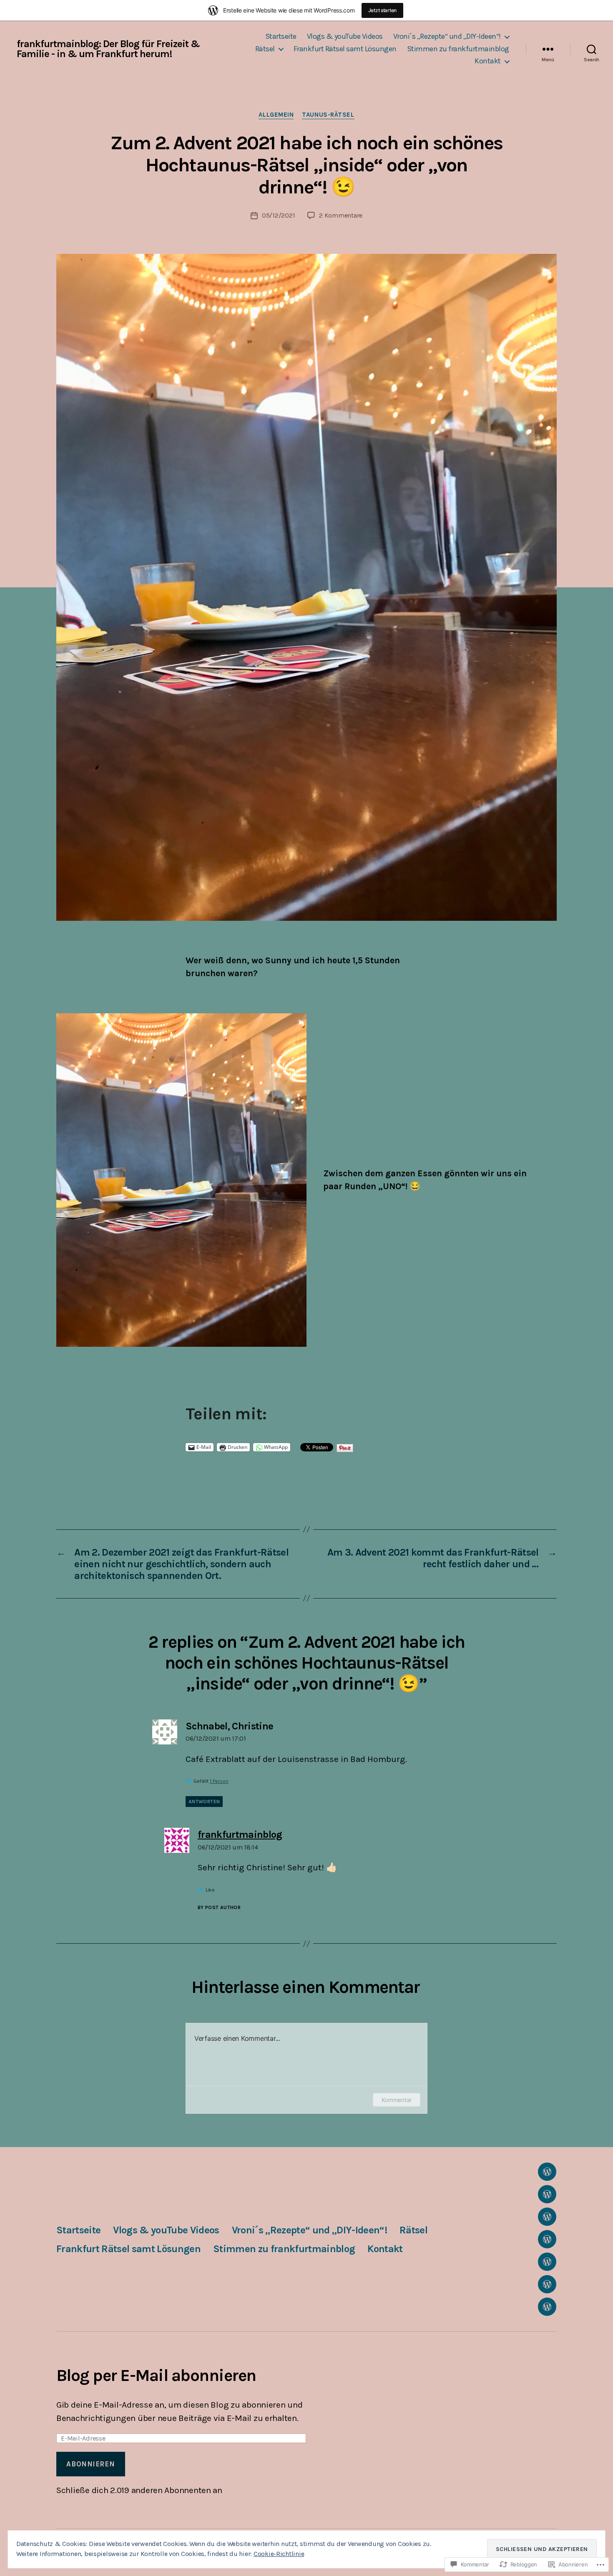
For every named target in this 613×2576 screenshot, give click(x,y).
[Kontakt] (547, 2307)
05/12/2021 (278, 215)
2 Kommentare (341, 215)
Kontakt (488, 61)
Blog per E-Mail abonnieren (156, 2375)
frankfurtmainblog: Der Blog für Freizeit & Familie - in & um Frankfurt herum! (108, 49)
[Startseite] (547, 2172)
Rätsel (265, 49)
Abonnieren (90, 2464)
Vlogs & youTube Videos (345, 36)
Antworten (204, 1802)
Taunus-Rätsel (328, 115)
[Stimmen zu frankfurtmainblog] (547, 2284)
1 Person (219, 1781)
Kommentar (397, 2100)
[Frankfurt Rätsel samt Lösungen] (547, 2262)
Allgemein (276, 115)
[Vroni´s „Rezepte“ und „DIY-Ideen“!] (547, 2217)
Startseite (281, 36)
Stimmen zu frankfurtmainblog (458, 49)
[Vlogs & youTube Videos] (547, 2194)
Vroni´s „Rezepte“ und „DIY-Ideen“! (447, 36)
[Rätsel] (547, 2239)
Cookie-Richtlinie (279, 2554)
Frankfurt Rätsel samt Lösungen (345, 49)
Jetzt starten (383, 10)
